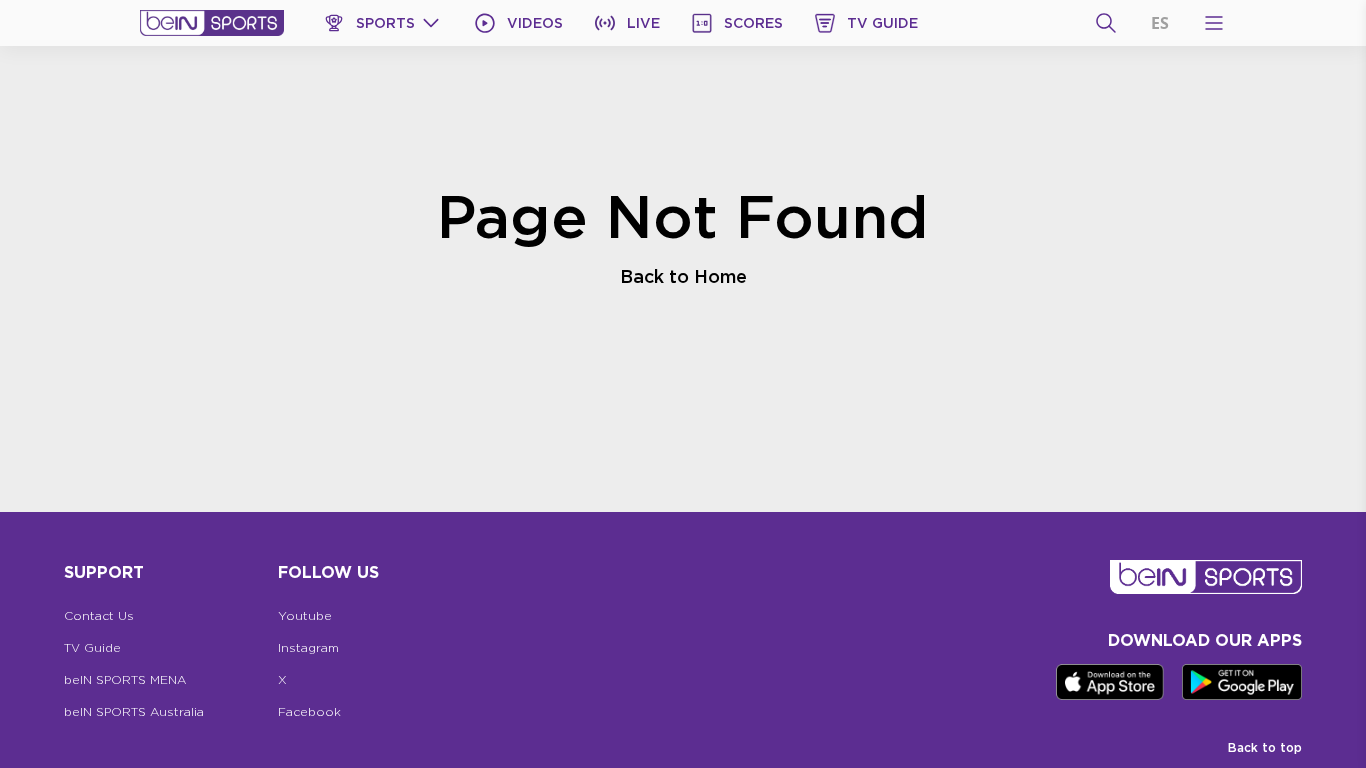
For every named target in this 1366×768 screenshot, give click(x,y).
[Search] (1106, 23)
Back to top (1265, 747)
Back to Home (683, 276)
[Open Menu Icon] (1214, 23)
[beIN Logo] (212, 23)
